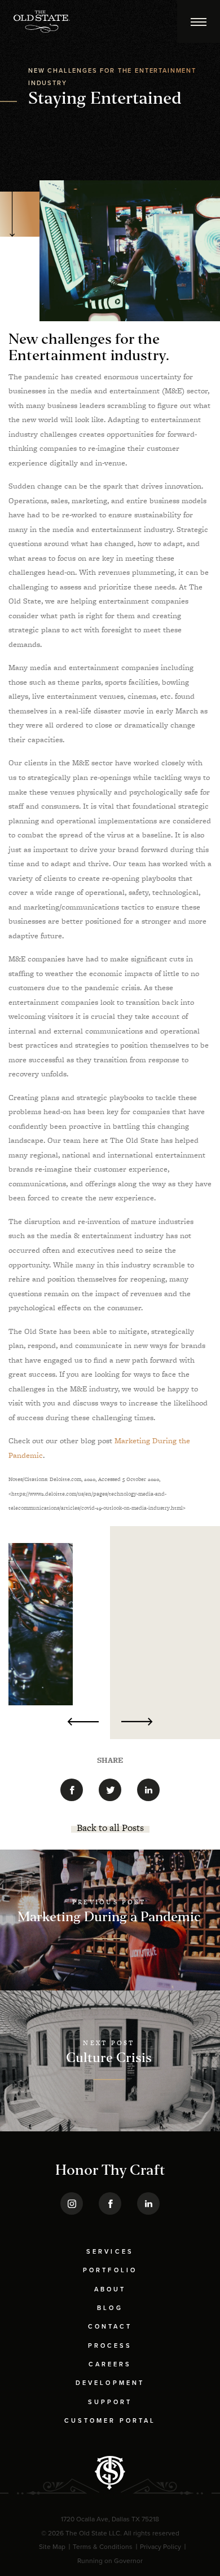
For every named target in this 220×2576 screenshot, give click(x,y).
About (110, 2289)
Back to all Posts (110, 1828)
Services (110, 2252)
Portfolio (110, 2270)
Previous (83, 1722)
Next (137, 1722)
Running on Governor (110, 2561)
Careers (110, 2364)
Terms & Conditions (103, 2547)
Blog (110, 2308)
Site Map (52, 2547)
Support (110, 2402)
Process (110, 2346)
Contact (110, 2327)
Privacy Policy (160, 2547)
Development (110, 2383)
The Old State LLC (93, 2533)
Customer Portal (110, 2421)
